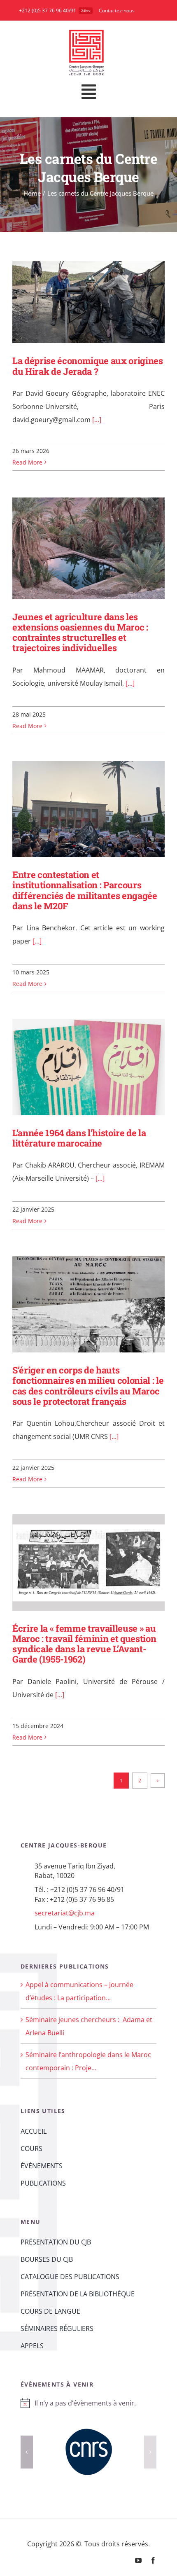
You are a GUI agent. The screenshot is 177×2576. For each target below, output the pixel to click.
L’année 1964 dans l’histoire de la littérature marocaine (76, 1067)
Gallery (100, 302)
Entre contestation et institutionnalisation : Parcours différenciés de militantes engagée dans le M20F (76, 809)
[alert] (88, 2403)
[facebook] (153, 2547)
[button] (27, 2445)
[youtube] (138, 2547)
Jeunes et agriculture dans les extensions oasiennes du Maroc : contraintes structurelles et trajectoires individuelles (76, 548)
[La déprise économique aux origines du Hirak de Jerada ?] (88, 302)
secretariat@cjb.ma (65, 1913)
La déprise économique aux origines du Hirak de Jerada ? (76, 302)
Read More (27, 462)
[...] (96, 420)
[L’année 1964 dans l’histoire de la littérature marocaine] (88, 1067)
